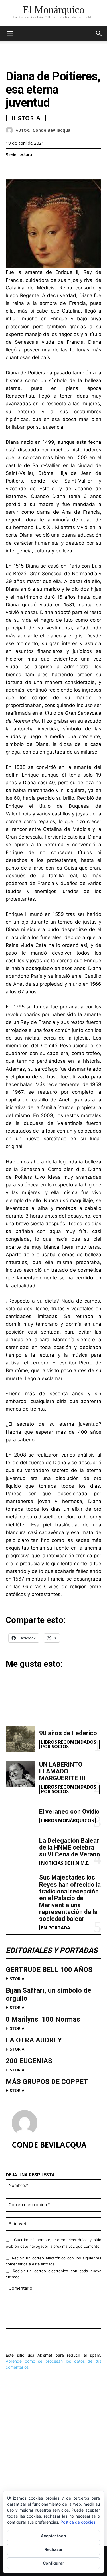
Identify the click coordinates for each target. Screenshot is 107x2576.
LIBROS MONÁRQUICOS (67, 1820)
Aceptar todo (53, 2536)
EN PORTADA (56, 1928)
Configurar (53, 2563)
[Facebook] (11, 169)
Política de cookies (78, 2522)
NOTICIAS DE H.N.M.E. (65, 1863)
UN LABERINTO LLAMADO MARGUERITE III (62, 1771)
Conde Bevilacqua (52, 130)
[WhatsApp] (51, 169)
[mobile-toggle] (10, 33)
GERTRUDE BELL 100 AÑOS (49, 1970)
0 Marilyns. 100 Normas (43, 2019)
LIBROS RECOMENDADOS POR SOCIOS (69, 1744)
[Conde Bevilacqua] (11, 130)
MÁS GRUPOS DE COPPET (47, 2082)
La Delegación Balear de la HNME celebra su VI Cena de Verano (70, 1847)
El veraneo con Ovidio (69, 1811)
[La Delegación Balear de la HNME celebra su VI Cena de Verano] (20, 1850)
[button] (99, 33)
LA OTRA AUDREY (34, 2040)
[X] (25, 169)
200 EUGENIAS (29, 2061)
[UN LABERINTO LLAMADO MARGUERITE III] (20, 1774)
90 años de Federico (68, 1733)
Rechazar (54, 2549)
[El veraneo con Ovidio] (20, 1815)
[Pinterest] (38, 169)
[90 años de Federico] (20, 1739)
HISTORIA (15, 1979)
